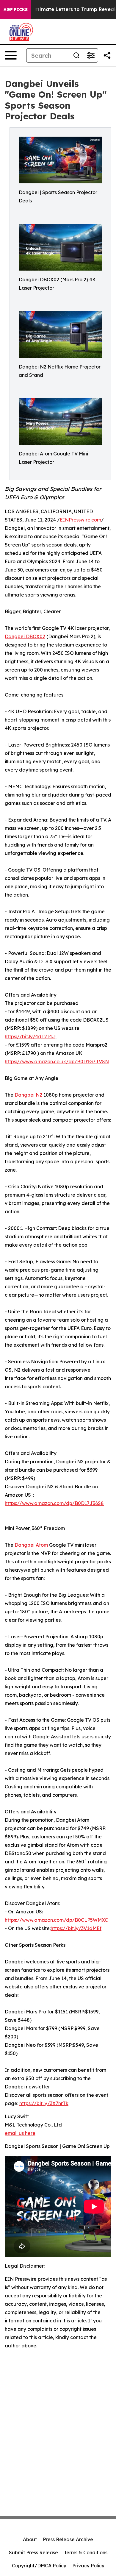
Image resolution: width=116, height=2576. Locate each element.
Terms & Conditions (86, 2552)
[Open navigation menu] (11, 55)
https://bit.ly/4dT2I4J (30, 1036)
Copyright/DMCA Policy (39, 2566)
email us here (20, 2133)
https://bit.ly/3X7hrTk (44, 2103)
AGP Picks (16, 10)
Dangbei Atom (31, 1545)
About (30, 2539)
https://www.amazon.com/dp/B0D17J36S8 (54, 1503)
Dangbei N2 (28, 1095)
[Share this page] (107, 55)
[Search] (76, 55)
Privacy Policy (88, 2566)
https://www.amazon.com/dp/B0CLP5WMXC (56, 1920)
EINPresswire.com (80, 520)
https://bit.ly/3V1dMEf (76, 1928)
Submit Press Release (33, 2552)
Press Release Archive (68, 2539)
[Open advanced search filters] (91, 55)
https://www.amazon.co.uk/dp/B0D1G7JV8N (57, 1061)
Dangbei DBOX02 (25, 636)
